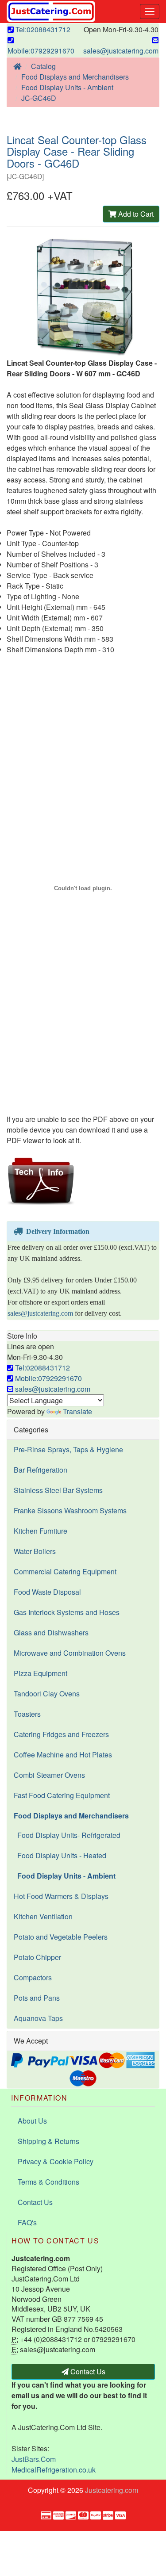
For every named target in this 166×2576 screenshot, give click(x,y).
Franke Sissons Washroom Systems (70, 1510)
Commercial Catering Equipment (65, 1571)
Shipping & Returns (48, 2141)
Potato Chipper (37, 1957)
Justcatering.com (112, 2490)
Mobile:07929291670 (41, 51)
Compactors (33, 1977)
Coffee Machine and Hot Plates (63, 1755)
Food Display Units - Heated (60, 1855)
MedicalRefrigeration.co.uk (54, 2470)
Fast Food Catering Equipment (62, 1795)
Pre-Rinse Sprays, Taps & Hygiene (68, 1449)
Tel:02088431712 (42, 29)
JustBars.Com (34, 2459)
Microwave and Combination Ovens (70, 1653)
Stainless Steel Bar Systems (58, 1490)
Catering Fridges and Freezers (61, 1734)
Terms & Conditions (48, 2182)
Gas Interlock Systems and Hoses (67, 1612)
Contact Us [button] (87, 2371)
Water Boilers (35, 1551)
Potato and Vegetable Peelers (61, 1937)
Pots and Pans (37, 1998)
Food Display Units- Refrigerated (67, 1835)
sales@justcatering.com (121, 51)
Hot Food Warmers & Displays (61, 1896)
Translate (77, 1411)
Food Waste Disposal (47, 1592)
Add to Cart (135, 214)
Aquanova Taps (38, 2018)
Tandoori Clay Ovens (47, 1694)
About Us (32, 2121)
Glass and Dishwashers (51, 1632)
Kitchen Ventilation (43, 1916)
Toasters (27, 1714)
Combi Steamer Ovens (49, 1775)
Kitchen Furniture (41, 1531)
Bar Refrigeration (41, 1470)
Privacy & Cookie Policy (56, 2161)
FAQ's (27, 2222)
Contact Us (35, 2202)
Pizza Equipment (41, 1673)
